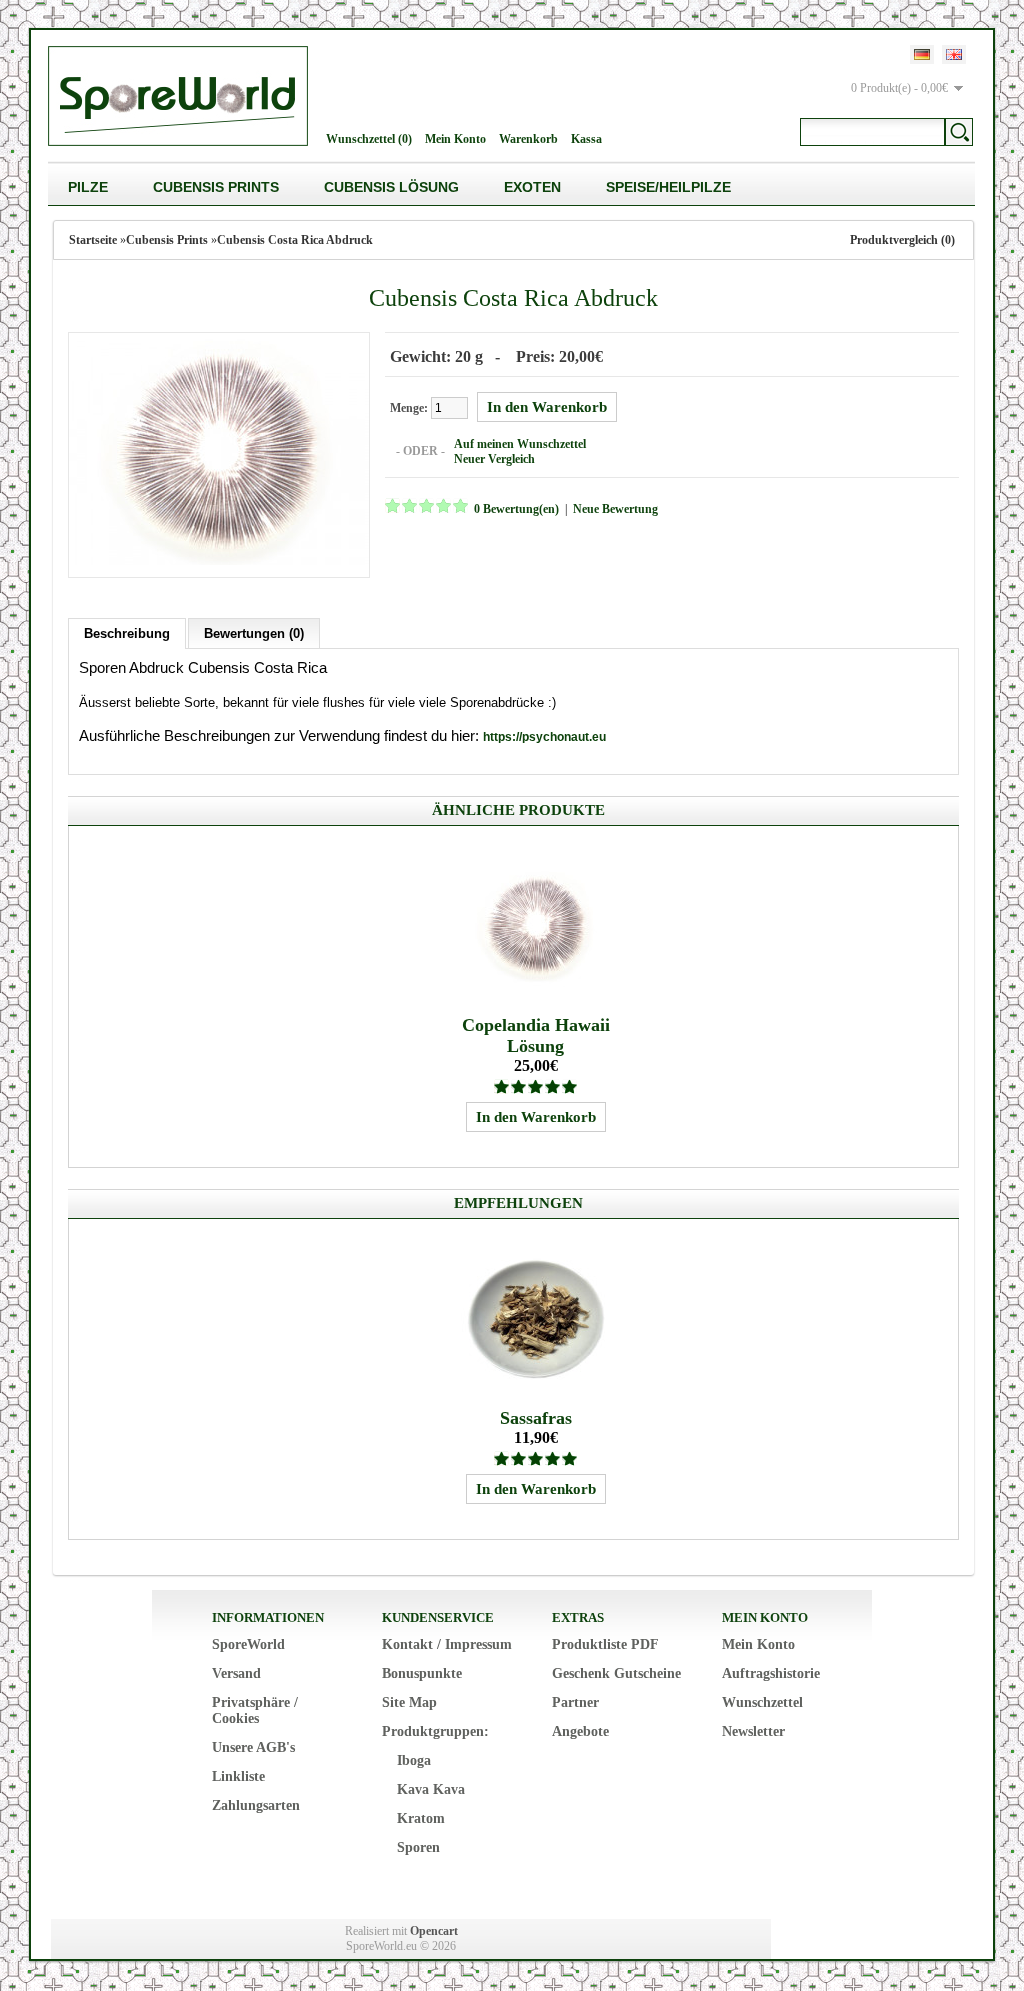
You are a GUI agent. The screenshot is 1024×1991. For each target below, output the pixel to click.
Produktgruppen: (435, 1731)
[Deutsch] (922, 54)
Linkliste (238, 1776)
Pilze (88, 187)
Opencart (434, 1931)
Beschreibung (127, 633)
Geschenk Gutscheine (616, 1673)
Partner (575, 1702)
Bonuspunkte (422, 1673)
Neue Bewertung (615, 509)
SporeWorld (248, 1644)
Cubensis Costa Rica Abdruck (295, 240)
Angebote (580, 1731)
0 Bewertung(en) (516, 509)
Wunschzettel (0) (369, 139)
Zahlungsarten (256, 1805)
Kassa (586, 139)
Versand (236, 1673)
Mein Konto (455, 139)
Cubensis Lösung (391, 187)
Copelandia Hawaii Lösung (536, 1035)
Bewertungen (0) (254, 633)
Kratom (421, 1818)
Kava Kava (431, 1789)
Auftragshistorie (771, 1673)
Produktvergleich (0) (902, 240)
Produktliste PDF (605, 1644)
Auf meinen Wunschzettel (520, 444)
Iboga (414, 1760)
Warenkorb (528, 139)
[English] (954, 54)
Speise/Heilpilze (668, 187)
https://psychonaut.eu (544, 737)
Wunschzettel (762, 1702)
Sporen (418, 1847)
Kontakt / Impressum (447, 1644)
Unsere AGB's (253, 1747)
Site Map (409, 1702)
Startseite (93, 240)
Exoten (532, 187)
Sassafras (536, 1418)
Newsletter (753, 1731)
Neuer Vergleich (494, 459)
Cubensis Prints (216, 187)
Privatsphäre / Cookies (255, 1710)
